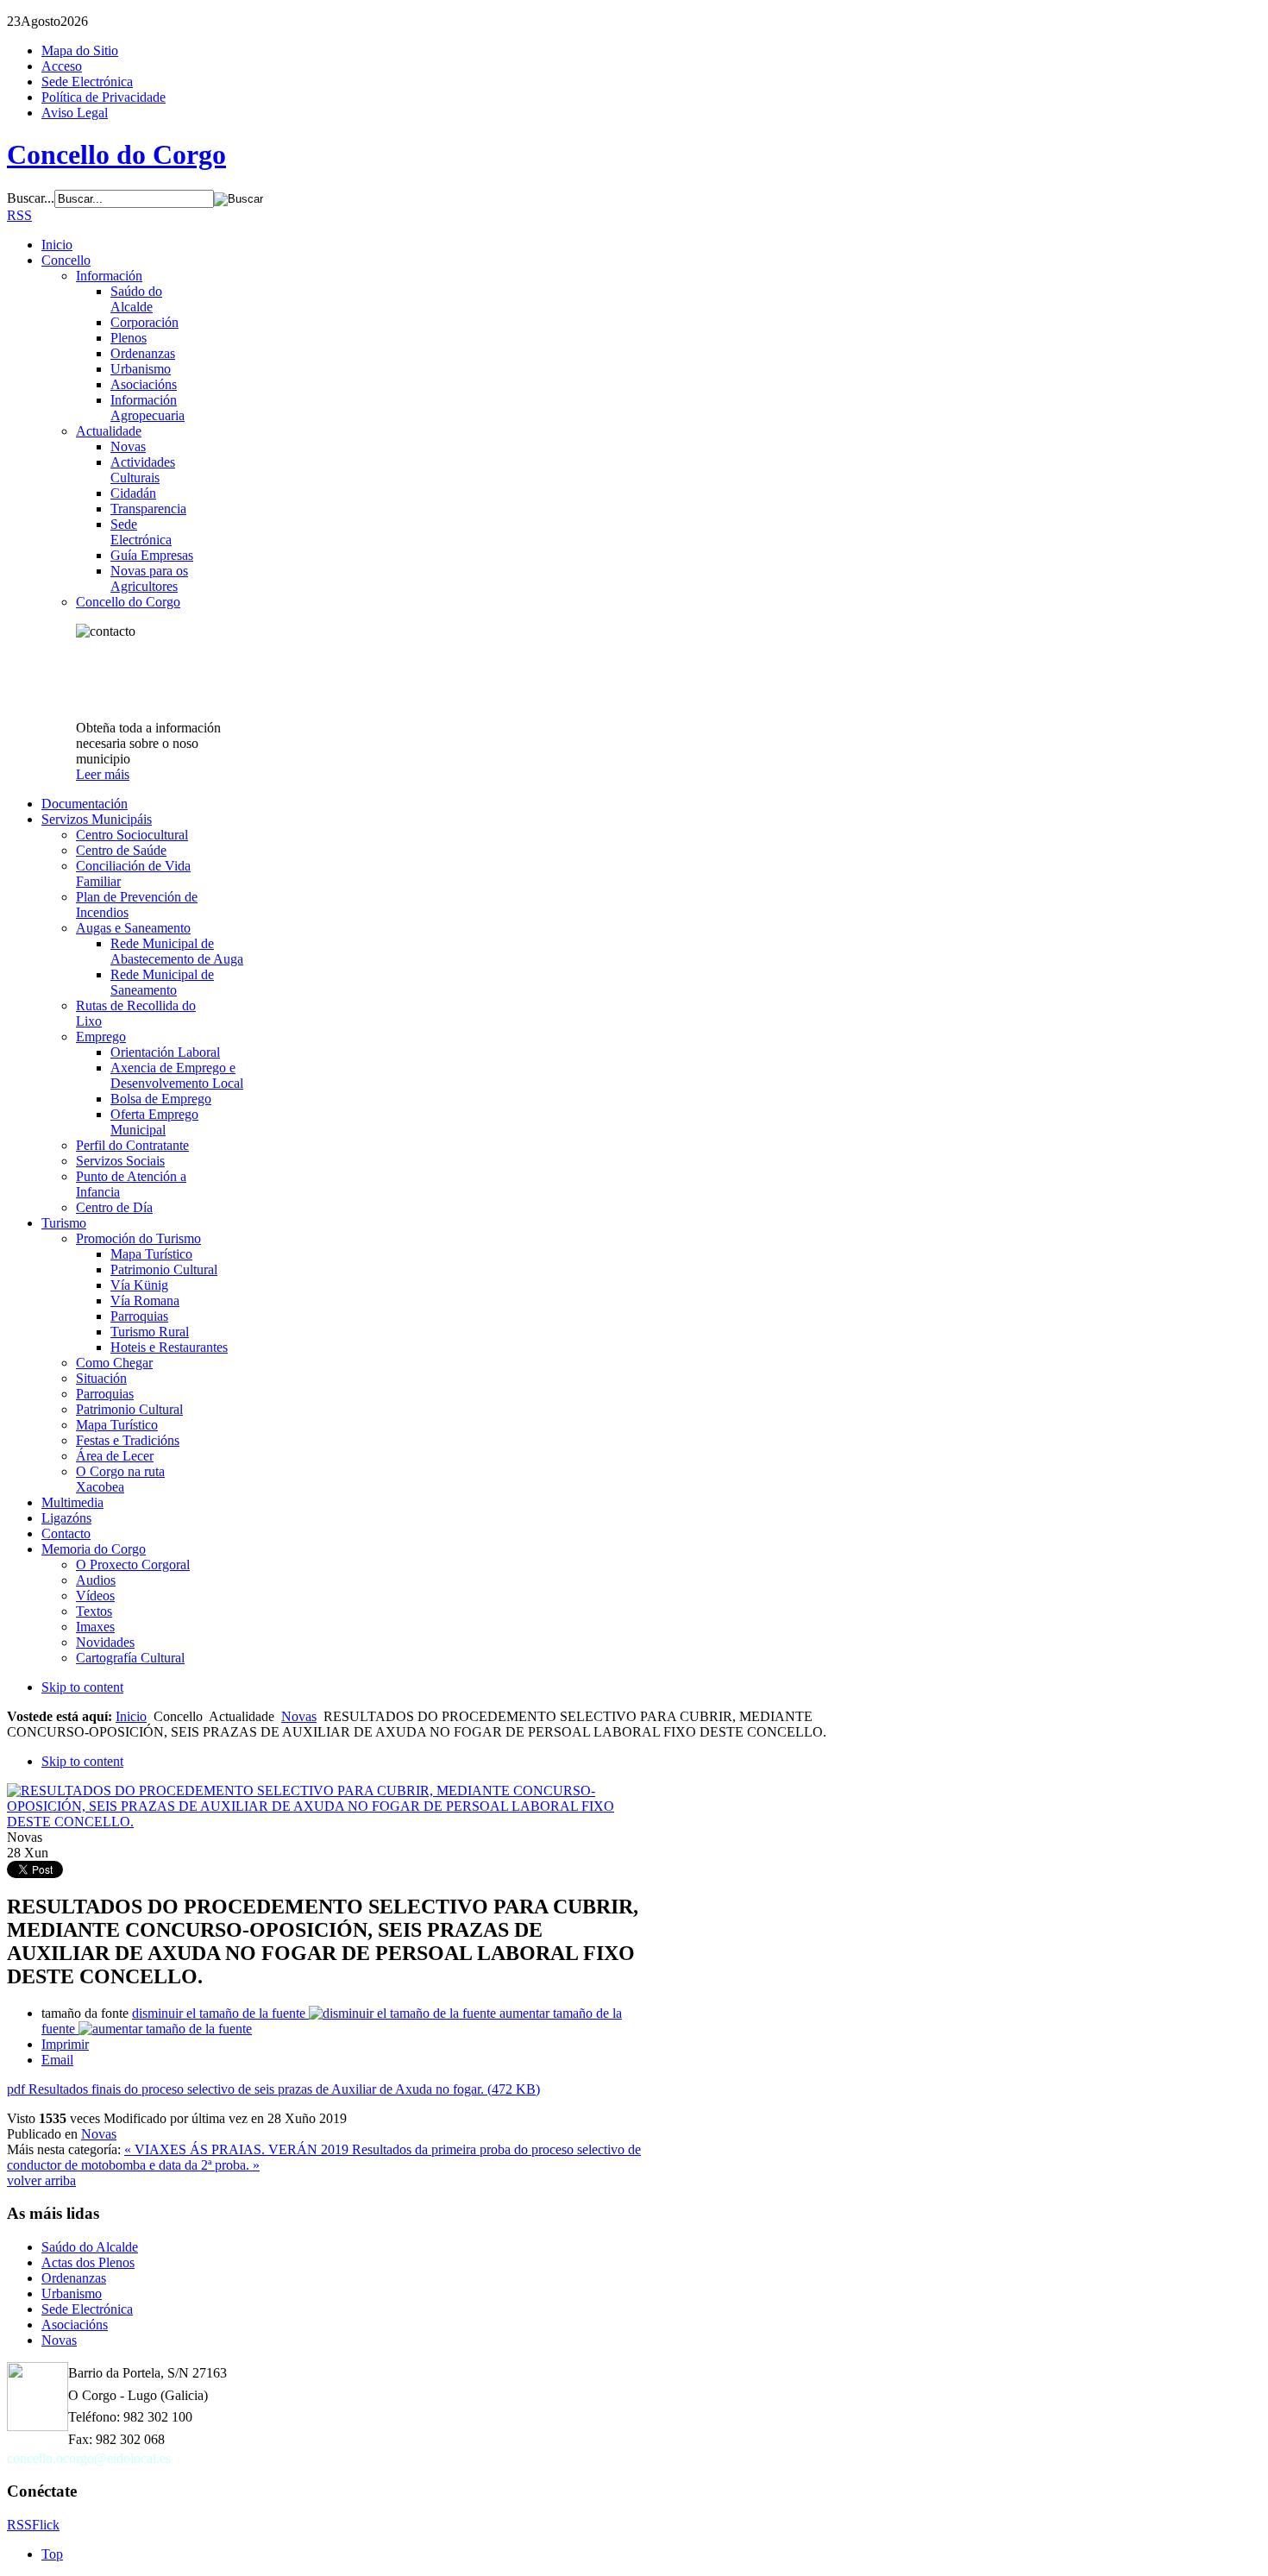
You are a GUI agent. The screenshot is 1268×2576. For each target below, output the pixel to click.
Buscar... (31, 198)
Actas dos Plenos (88, 2262)
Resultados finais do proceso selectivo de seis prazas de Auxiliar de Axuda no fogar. (273, 2089)
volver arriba (41, 2180)
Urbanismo (72, 2293)
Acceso (62, 66)
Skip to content (82, 1687)
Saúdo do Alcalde (90, 2247)
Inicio (131, 1716)
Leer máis (103, 774)
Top (52, 2554)
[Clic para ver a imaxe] (327, 1822)
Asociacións (75, 2325)
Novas (299, 1716)
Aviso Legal (75, 113)
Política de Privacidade (104, 97)
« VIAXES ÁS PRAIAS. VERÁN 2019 (238, 2149)
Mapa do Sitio (80, 50)
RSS (19, 215)
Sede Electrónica (87, 82)
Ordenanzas (74, 2278)
